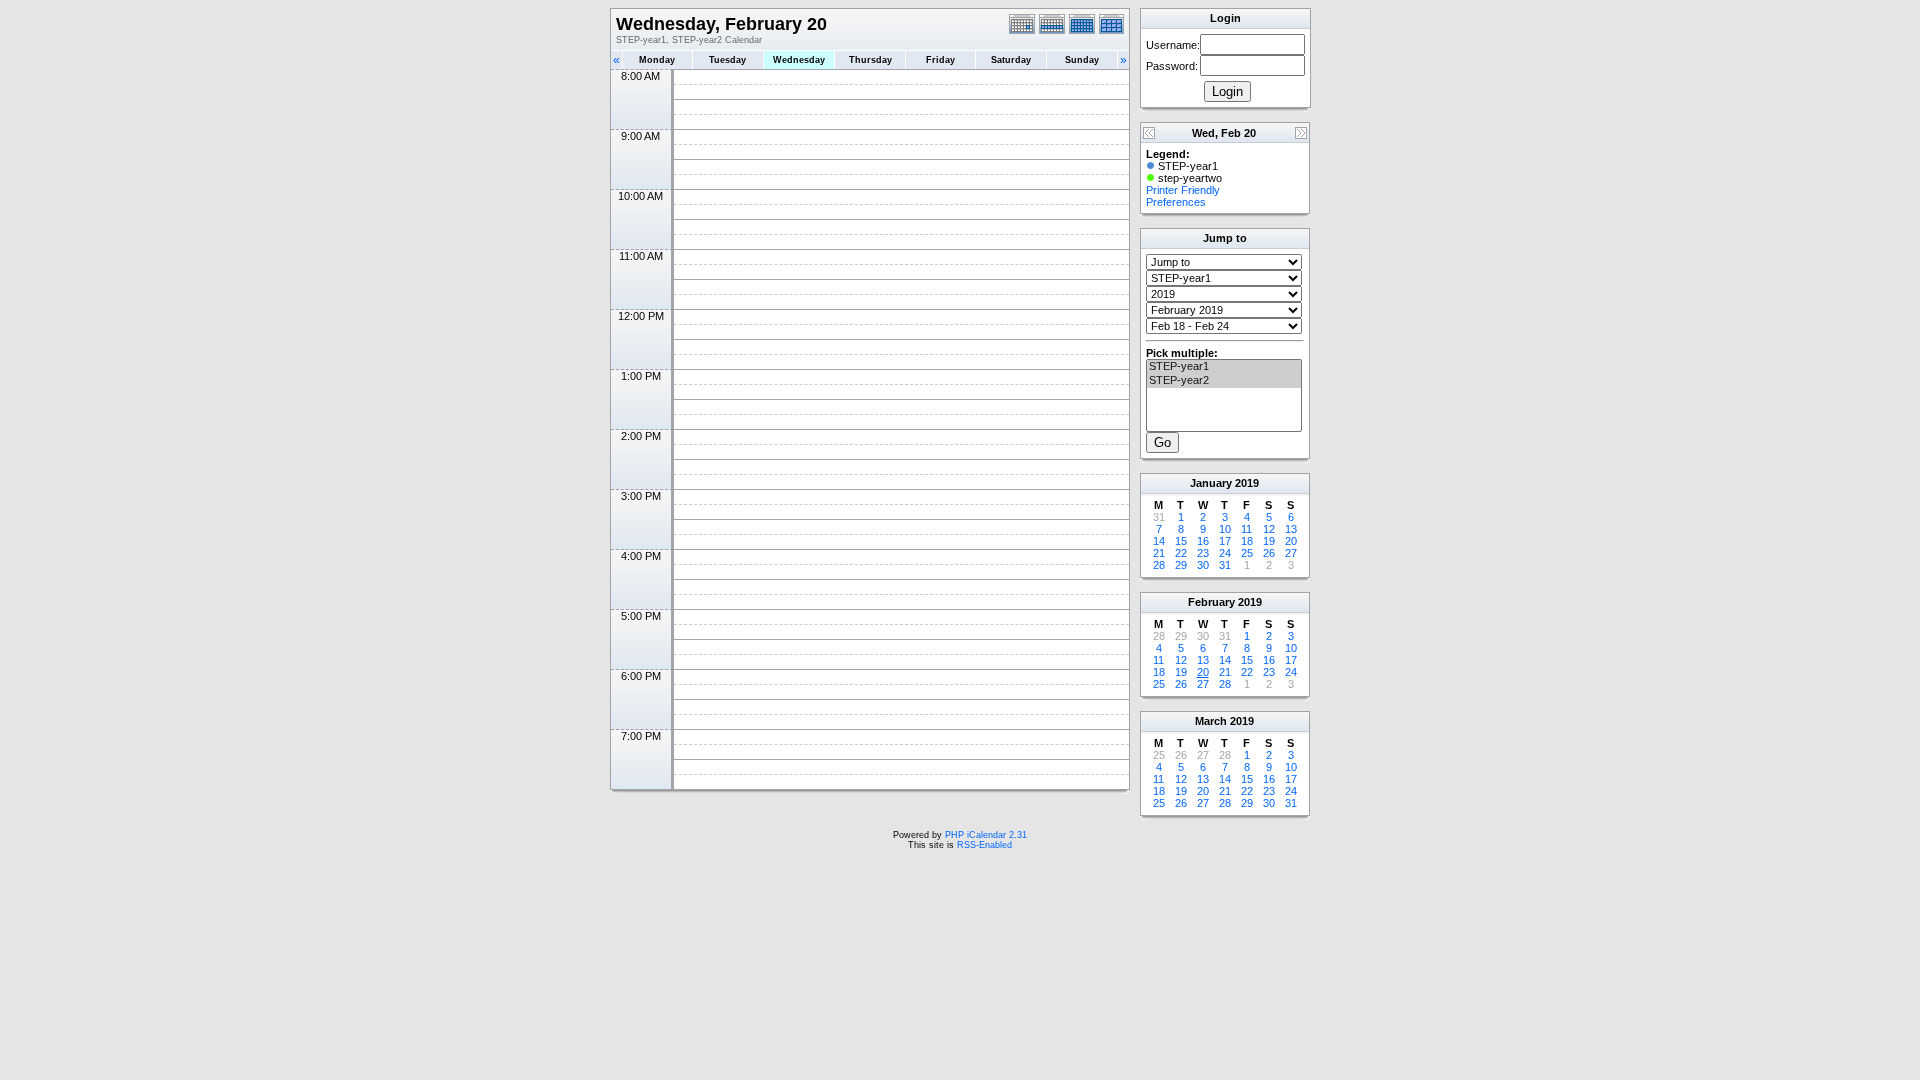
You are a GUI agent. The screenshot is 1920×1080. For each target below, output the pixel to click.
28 (1159, 565)
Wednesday (799, 60)
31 (1225, 565)
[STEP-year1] (1224, 367)
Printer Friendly (1183, 190)
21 (1159, 553)
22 (1181, 553)
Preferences (1176, 202)
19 (1269, 541)
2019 (1247, 483)
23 (1203, 553)
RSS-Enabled (984, 845)
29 (1181, 565)
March (1211, 721)
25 (1247, 553)
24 (1225, 553)
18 (1247, 541)
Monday (657, 60)
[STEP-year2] (1224, 381)
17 (1225, 541)
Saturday (1011, 60)
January (1211, 483)
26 (1269, 553)
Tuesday (727, 60)
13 (1291, 529)
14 (1159, 541)
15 (1181, 541)
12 (1269, 529)
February (1211, 602)
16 (1203, 541)
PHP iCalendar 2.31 (986, 835)
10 (1225, 529)
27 (1291, 553)
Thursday (870, 60)
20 (1291, 541)
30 (1203, 565)
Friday (940, 60)
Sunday (1082, 60)
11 (1246, 529)
